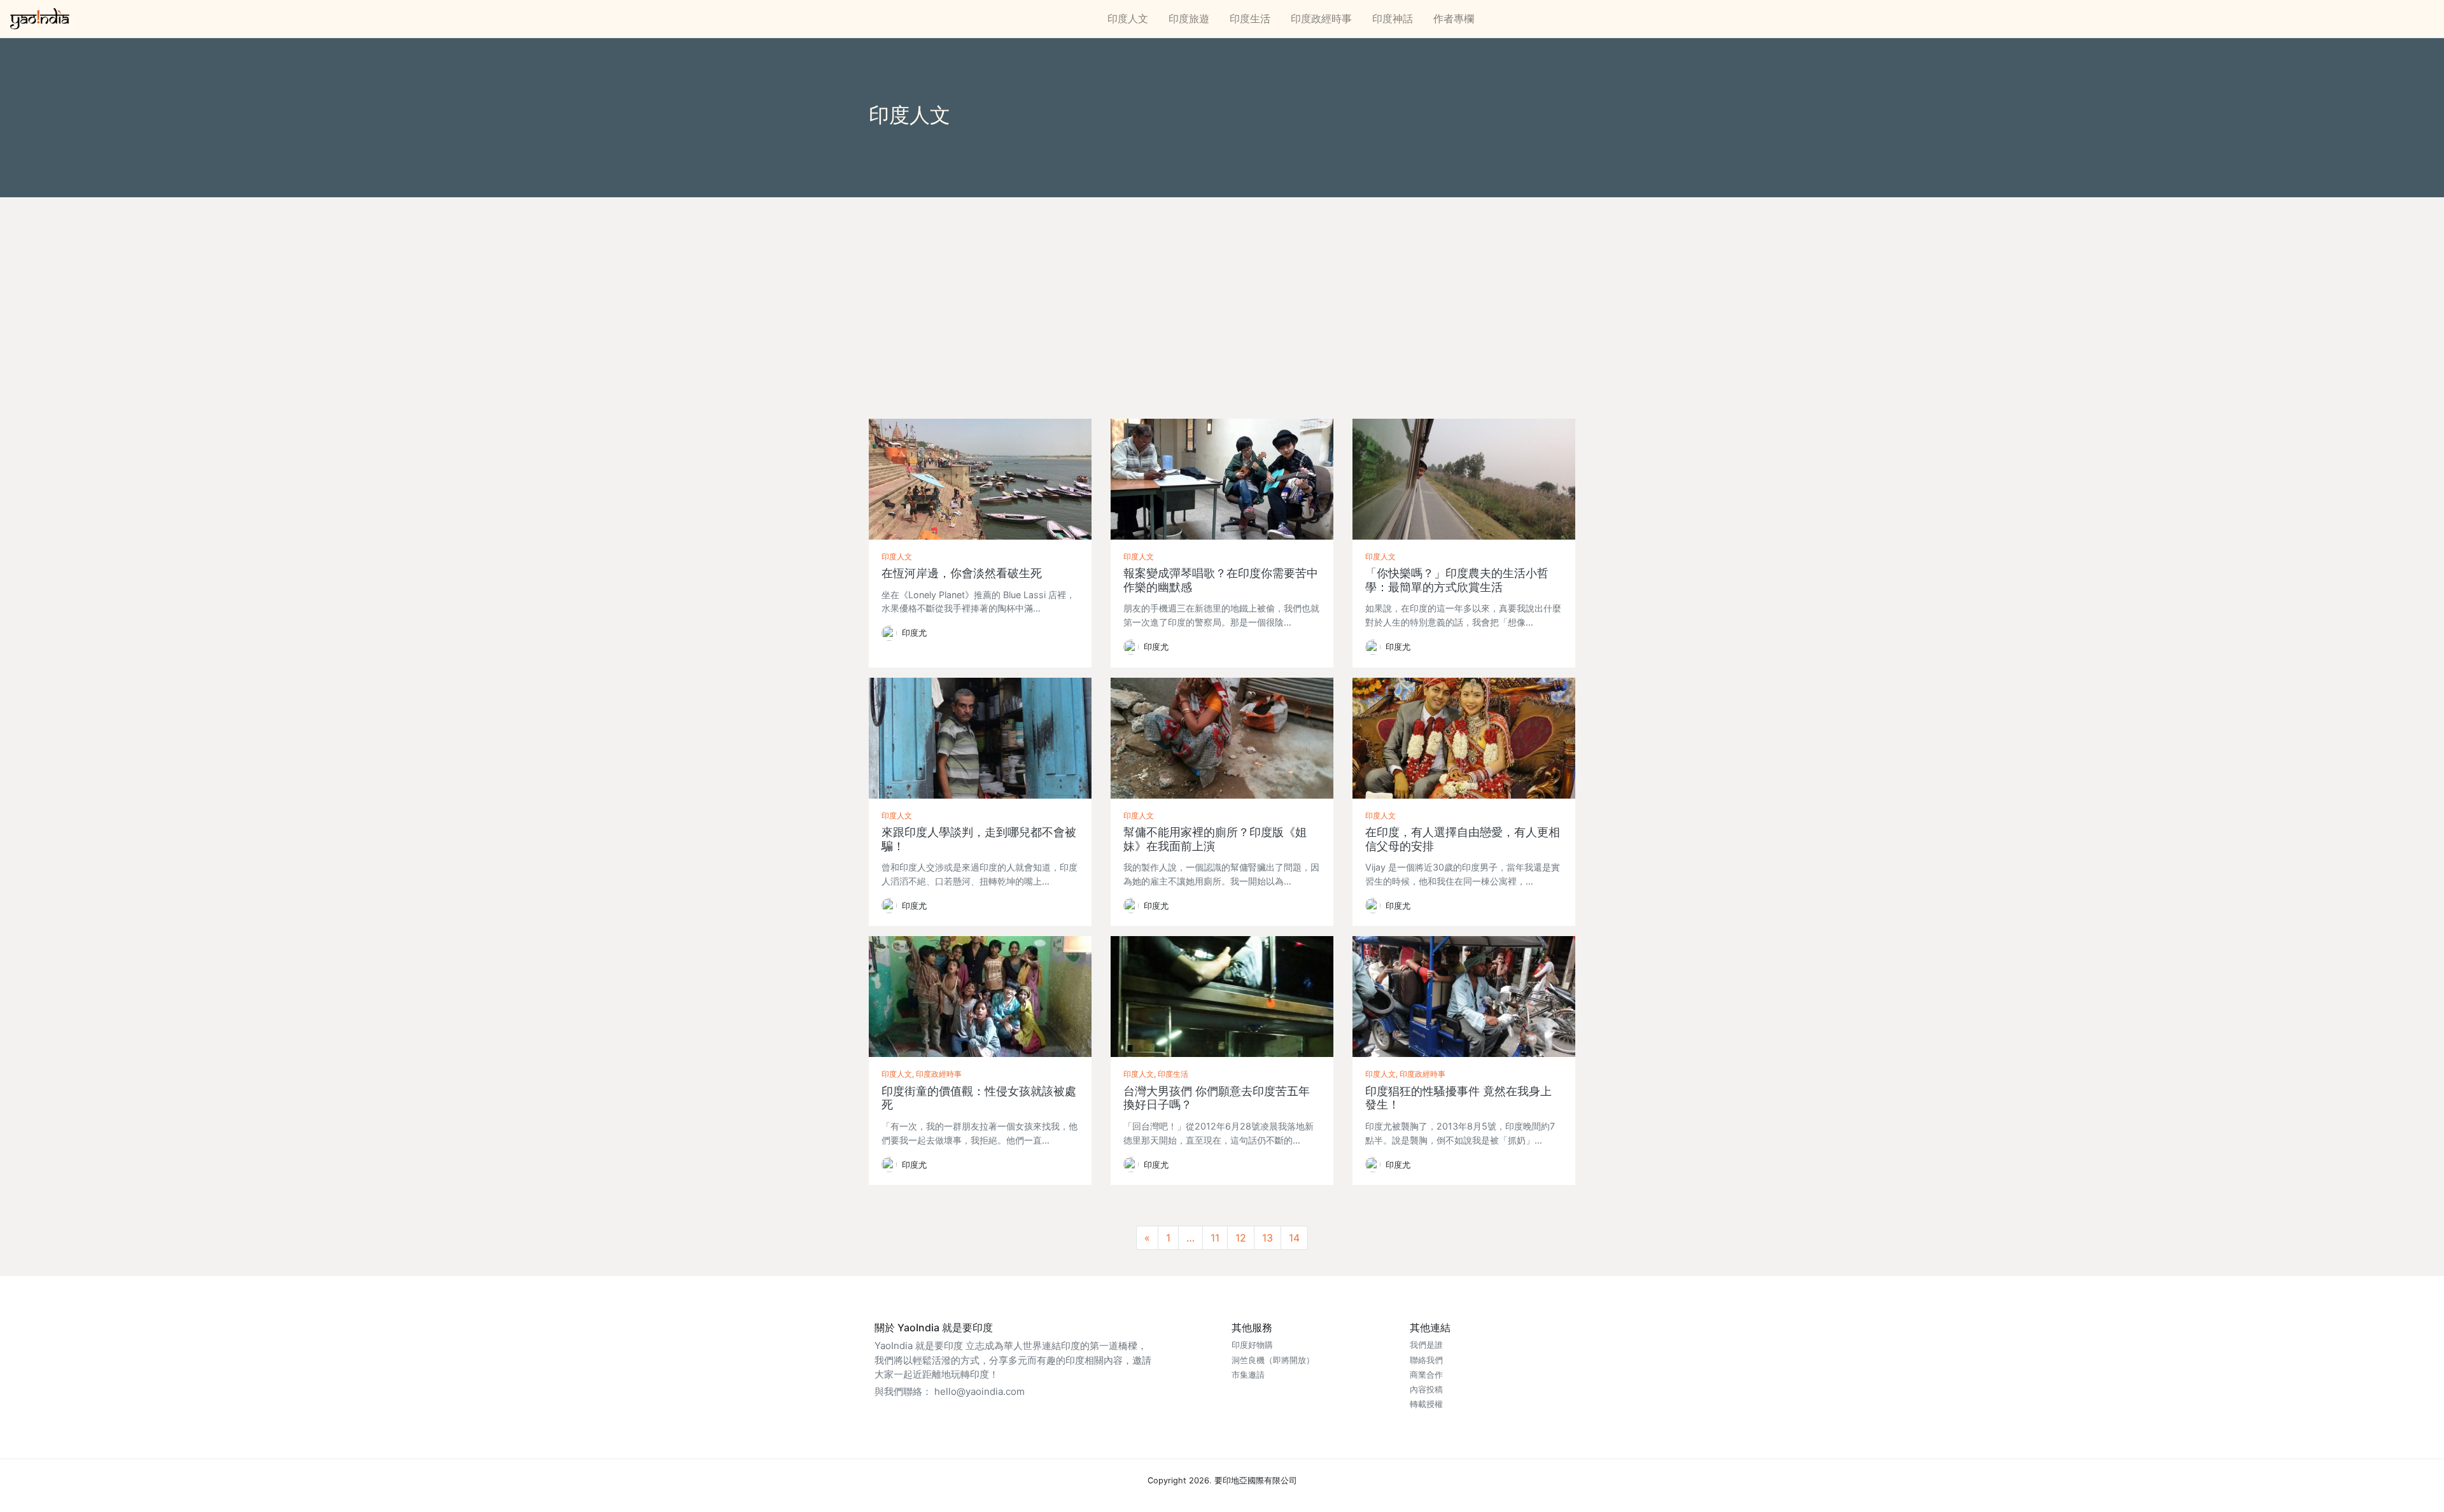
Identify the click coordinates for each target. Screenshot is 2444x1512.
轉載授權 (1426, 1404)
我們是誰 (1426, 1345)
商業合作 (1426, 1375)
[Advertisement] (1222, 293)
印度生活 (1250, 18)
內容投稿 (1426, 1389)
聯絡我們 (1426, 1360)
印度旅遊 (1189, 18)
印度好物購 (1252, 1345)
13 (1268, 1238)
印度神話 (1393, 18)
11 (1215, 1238)
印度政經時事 (1321, 18)
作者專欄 (1454, 18)
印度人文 (1128, 18)
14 (1294, 1238)
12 (1241, 1238)
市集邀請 (1248, 1375)
